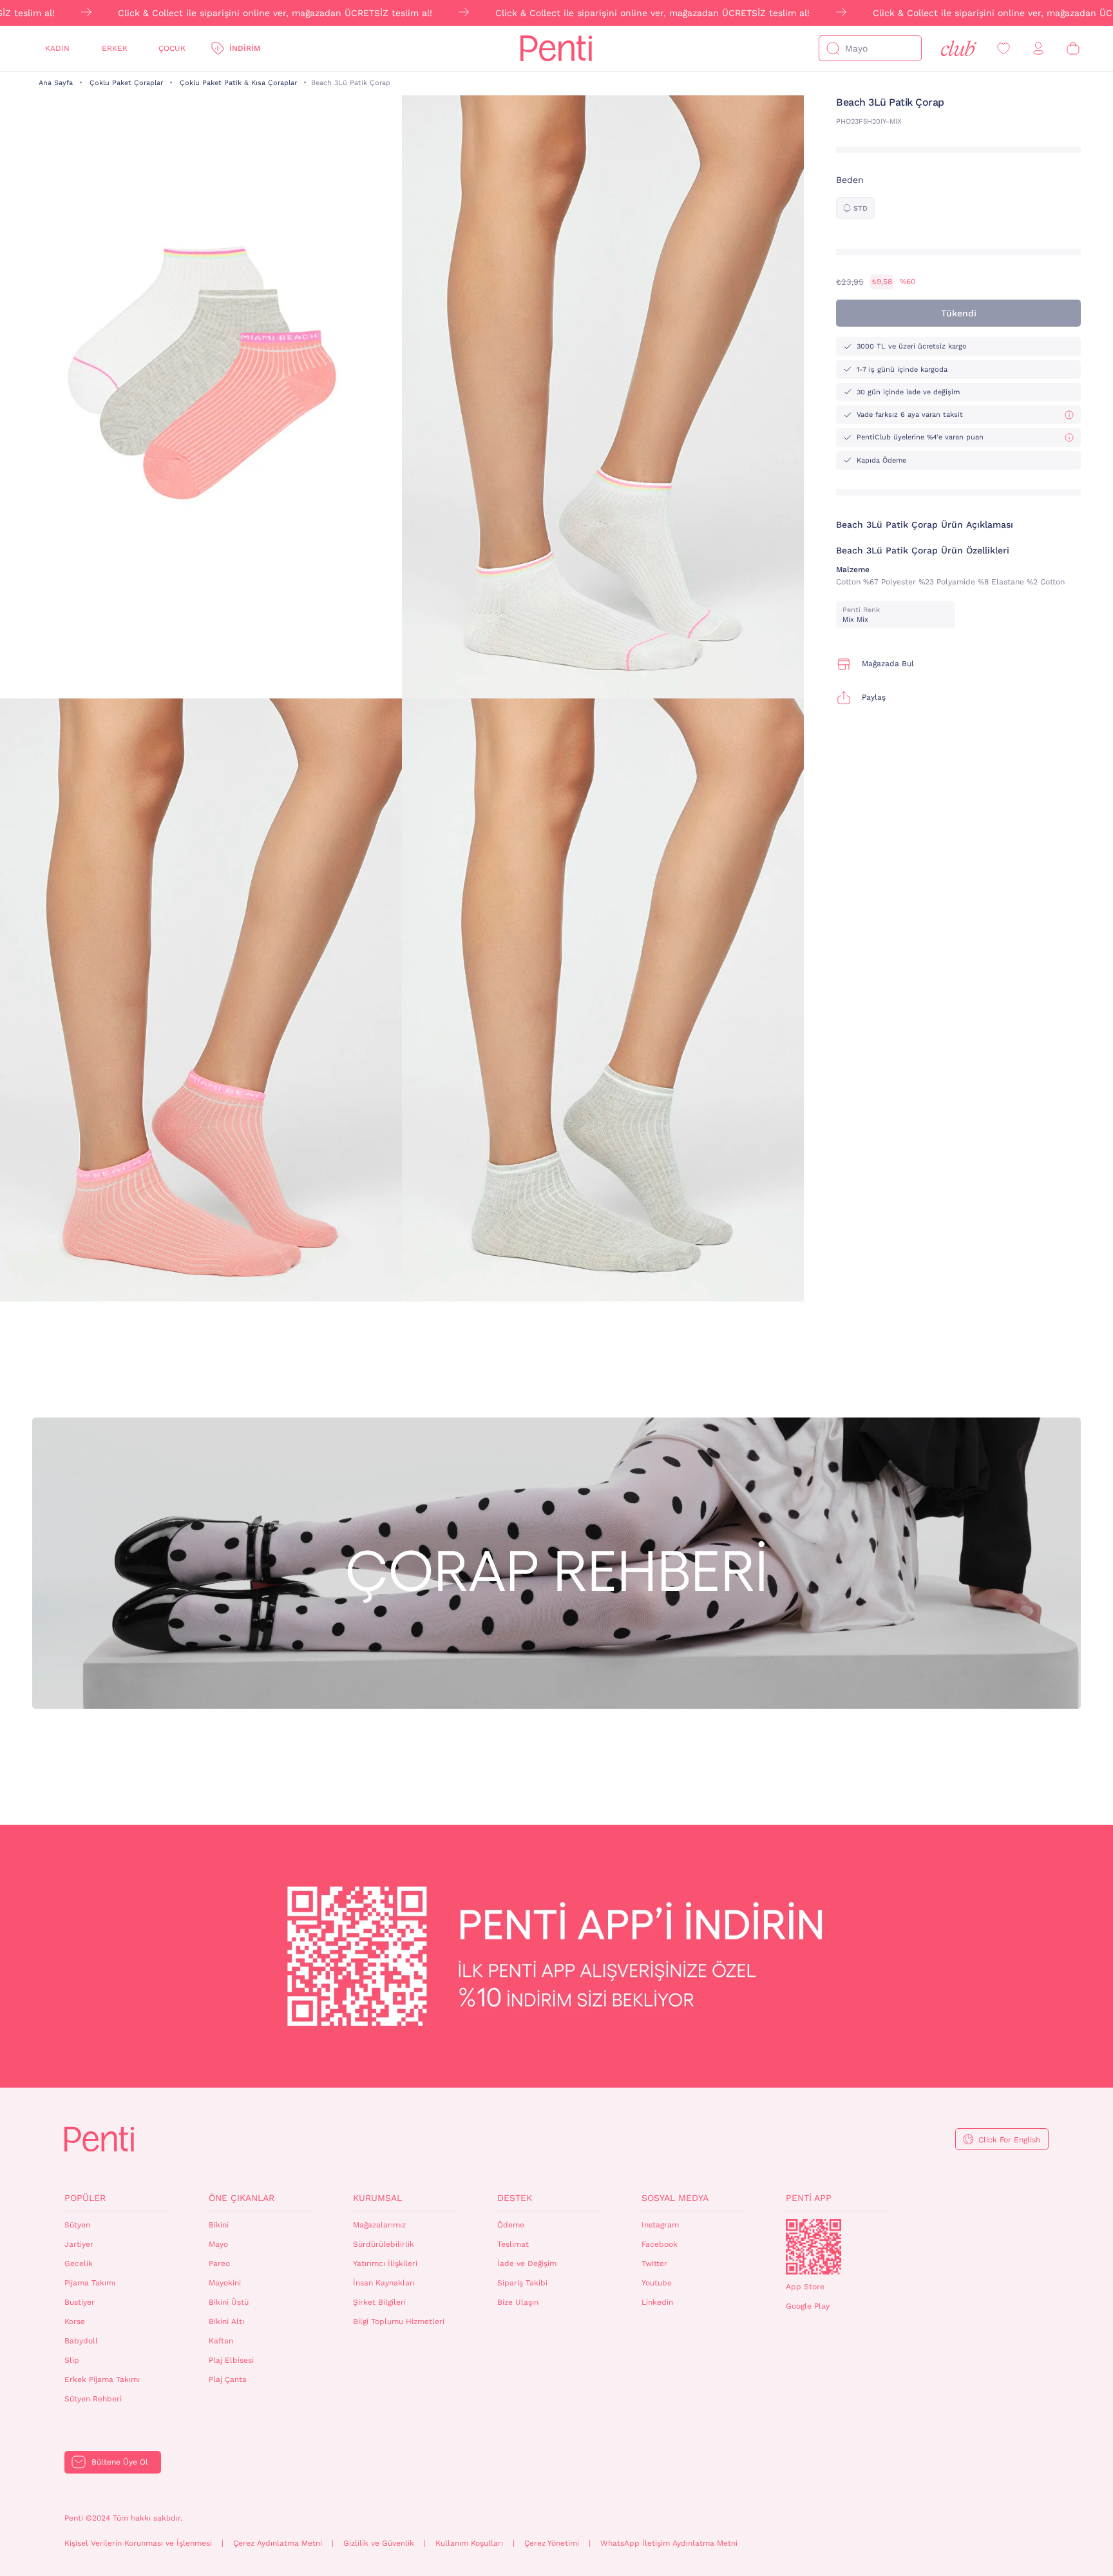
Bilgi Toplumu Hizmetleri (399, 2321)
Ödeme (511, 2225)
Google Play (808, 2306)
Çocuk (172, 48)
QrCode (813, 2247)
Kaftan (221, 2341)
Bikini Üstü (229, 2302)
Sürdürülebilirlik (384, 2244)
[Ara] (833, 48)
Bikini (219, 2225)
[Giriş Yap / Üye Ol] (1038, 49)
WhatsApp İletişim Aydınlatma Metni (669, 2543)
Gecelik (79, 2264)
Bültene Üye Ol (120, 2462)
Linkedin (657, 2302)
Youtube (657, 2283)
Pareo (219, 2264)
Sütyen (77, 2225)
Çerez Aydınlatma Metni (278, 2543)
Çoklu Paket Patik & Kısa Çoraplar (238, 83)
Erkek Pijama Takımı (102, 2379)
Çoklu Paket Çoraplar (126, 83)
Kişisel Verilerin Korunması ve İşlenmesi (138, 2543)
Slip (72, 2360)
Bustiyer (80, 2302)
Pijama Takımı (90, 2283)
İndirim (245, 48)
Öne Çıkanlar (242, 2198)
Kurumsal (377, 2198)
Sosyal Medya (675, 2198)
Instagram (660, 2225)
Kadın (57, 48)
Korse (75, 2321)
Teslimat (513, 2244)
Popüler (85, 2198)
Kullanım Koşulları (469, 2543)
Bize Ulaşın (518, 2302)
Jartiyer (79, 2244)
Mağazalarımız (379, 2225)
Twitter (654, 2264)
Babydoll (81, 2341)
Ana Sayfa (56, 83)
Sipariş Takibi (522, 2283)
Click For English (1009, 2140)
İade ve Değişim (527, 2264)
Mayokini (225, 2283)
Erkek (115, 48)
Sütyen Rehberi (93, 2399)
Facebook (660, 2244)
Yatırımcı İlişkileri (385, 2264)
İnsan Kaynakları (384, 2283)
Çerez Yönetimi (552, 2543)
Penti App (809, 2198)
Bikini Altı (226, 2321)
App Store (805, 2287)
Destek (515, 2198)
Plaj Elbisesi (231, 2360)
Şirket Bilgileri (379, 2302)
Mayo (218, 2244)
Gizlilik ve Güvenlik (379, 2543)
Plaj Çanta (228, 2379)
